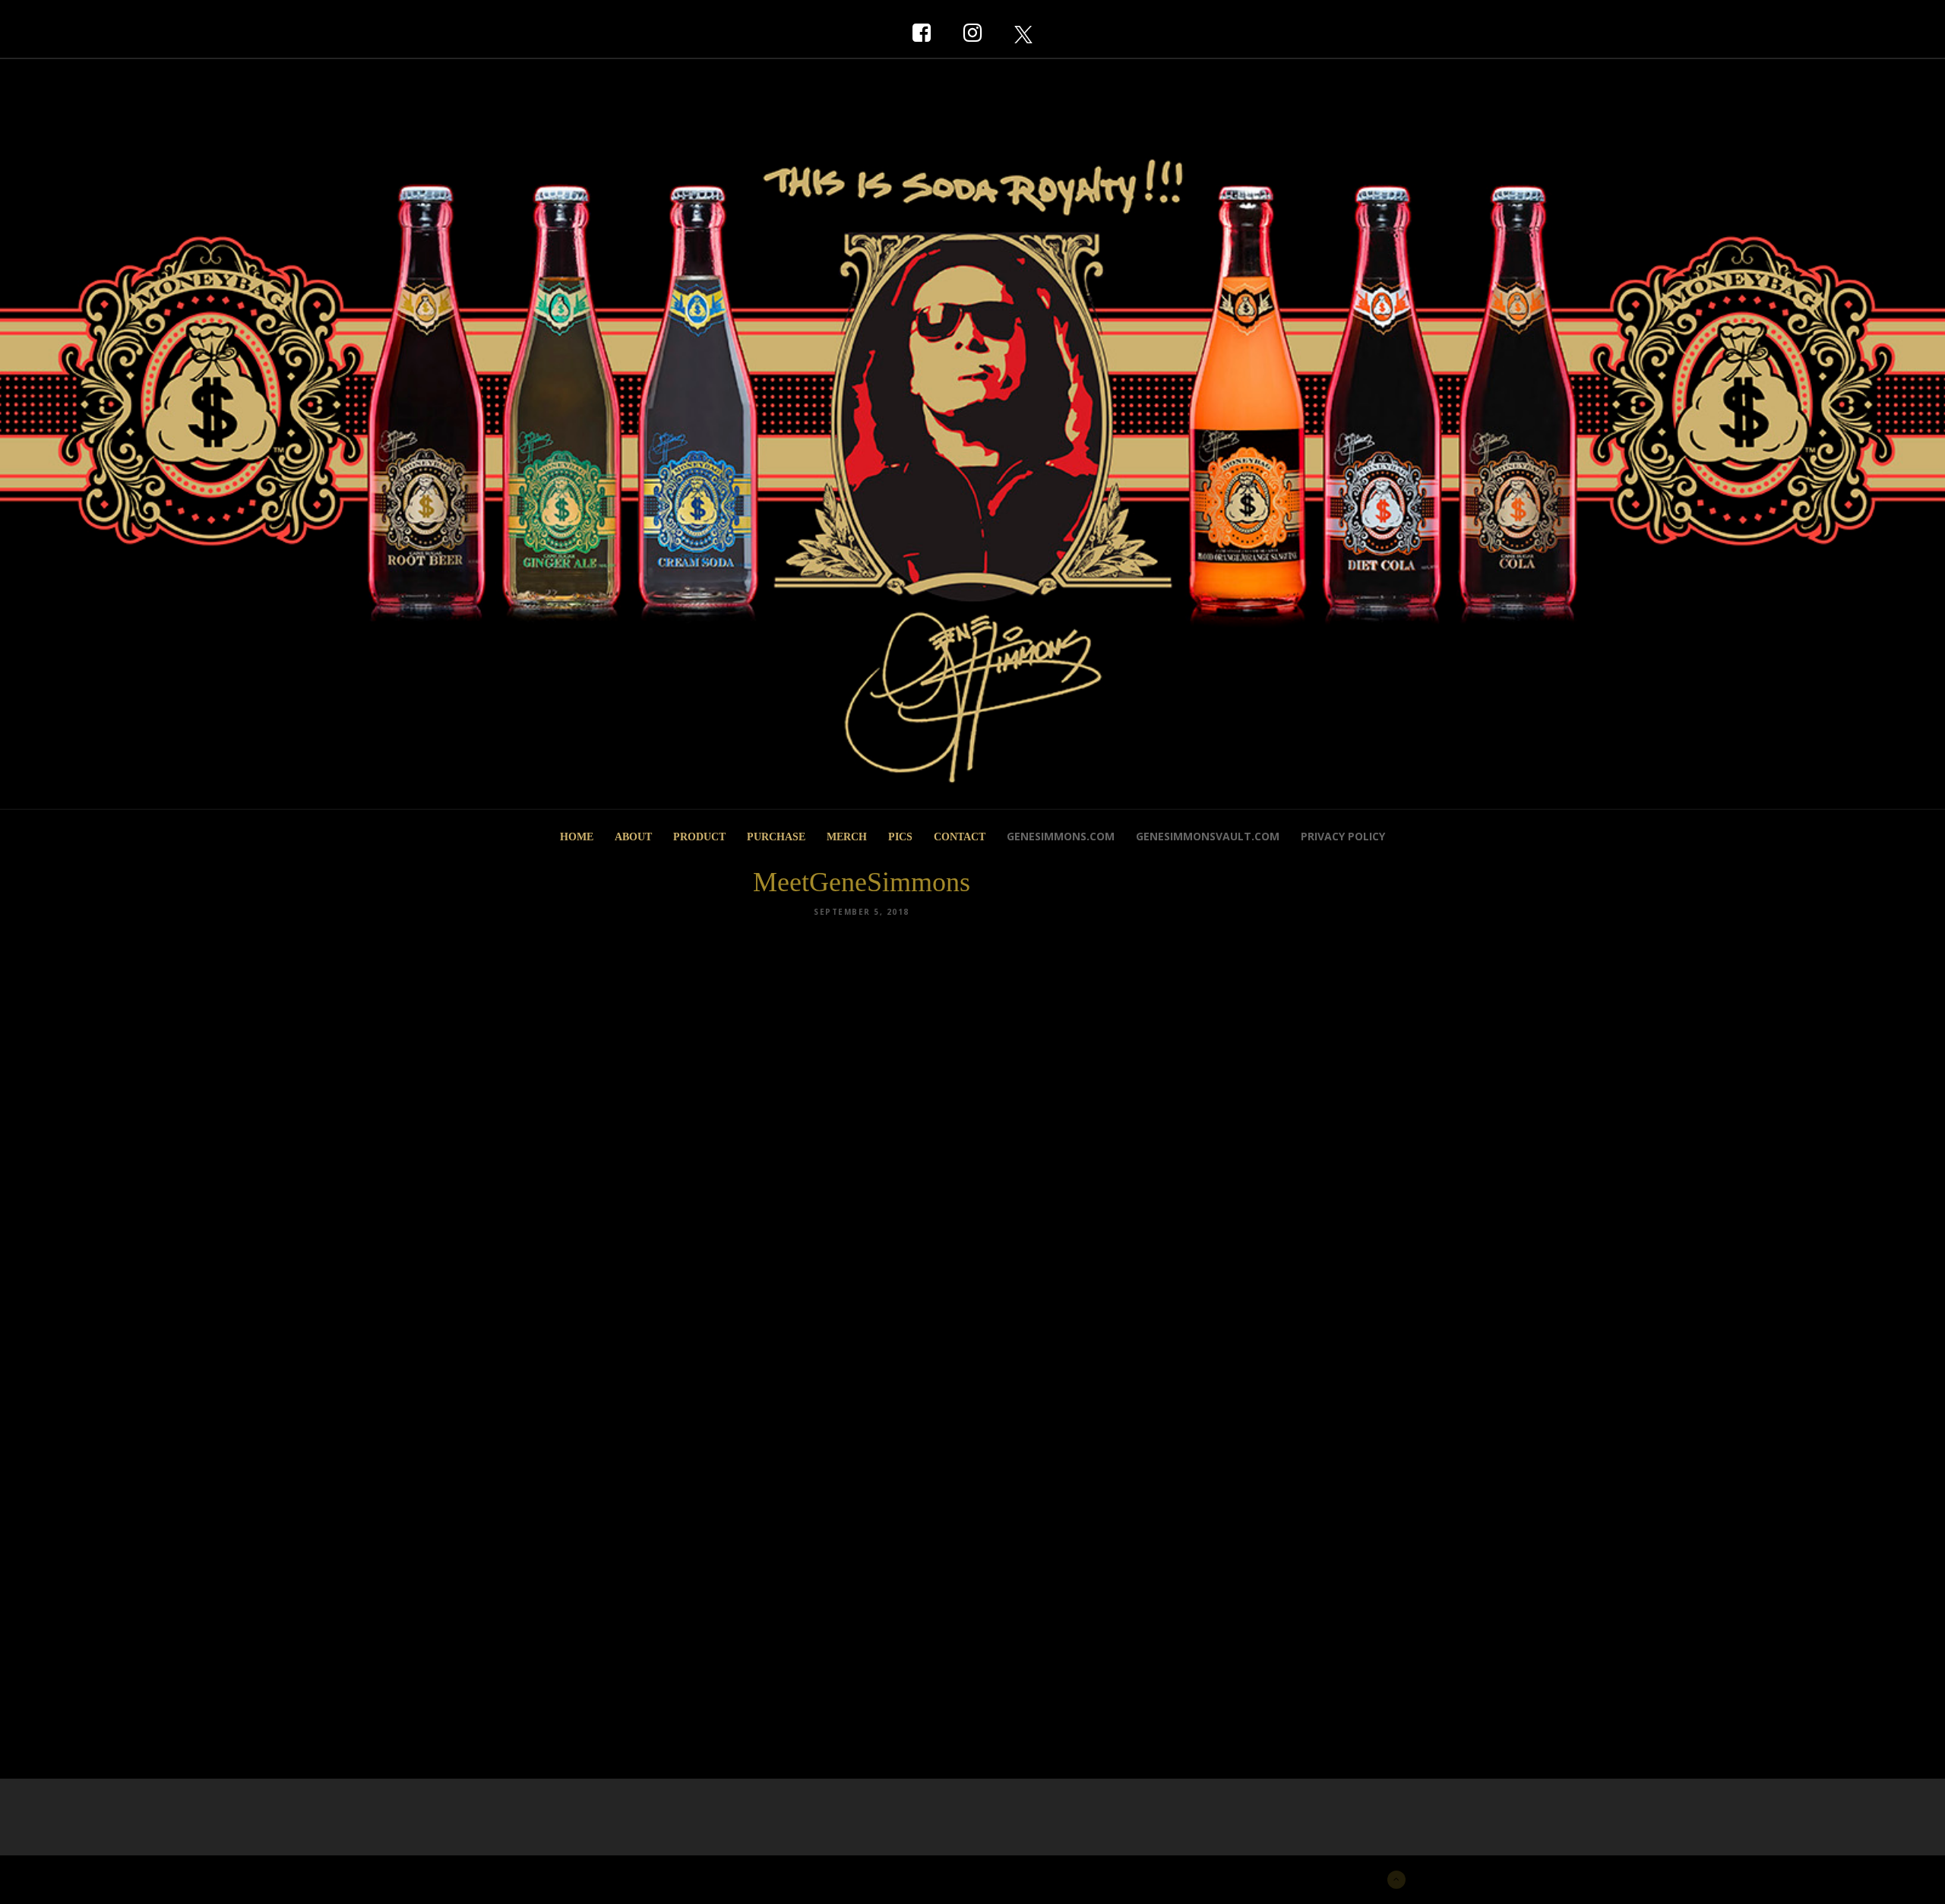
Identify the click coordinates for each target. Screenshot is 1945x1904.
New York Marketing (613, 1878)
